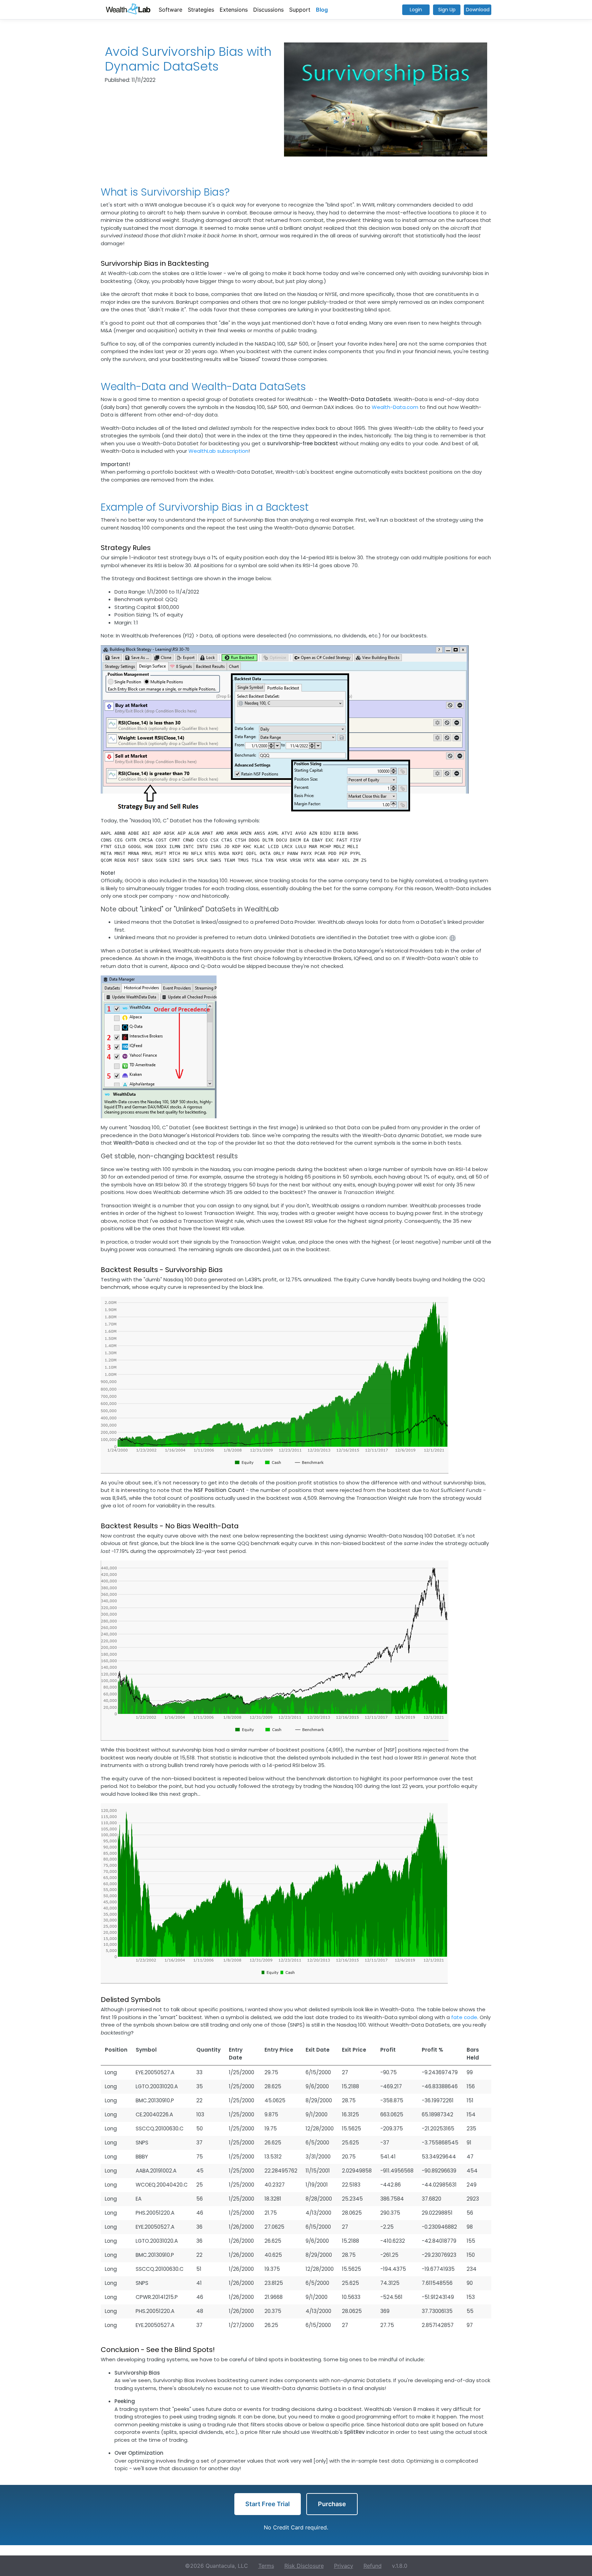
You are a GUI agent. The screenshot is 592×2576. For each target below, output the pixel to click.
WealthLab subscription (218, 451)
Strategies (201, 10)
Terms (266, 2566)
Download (478, 10)
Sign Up (447, 10)
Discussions (268, 10)
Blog (322, 10)
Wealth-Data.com (395, 407)
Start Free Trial (268, 2504)
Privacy (344, 2566)
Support (300, 10)
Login (416, 10)
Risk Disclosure (304, 2566)
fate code (464, 2017)
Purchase (332, 2504)
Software (170, 10)
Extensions (234, 10)
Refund (373, 2566)
